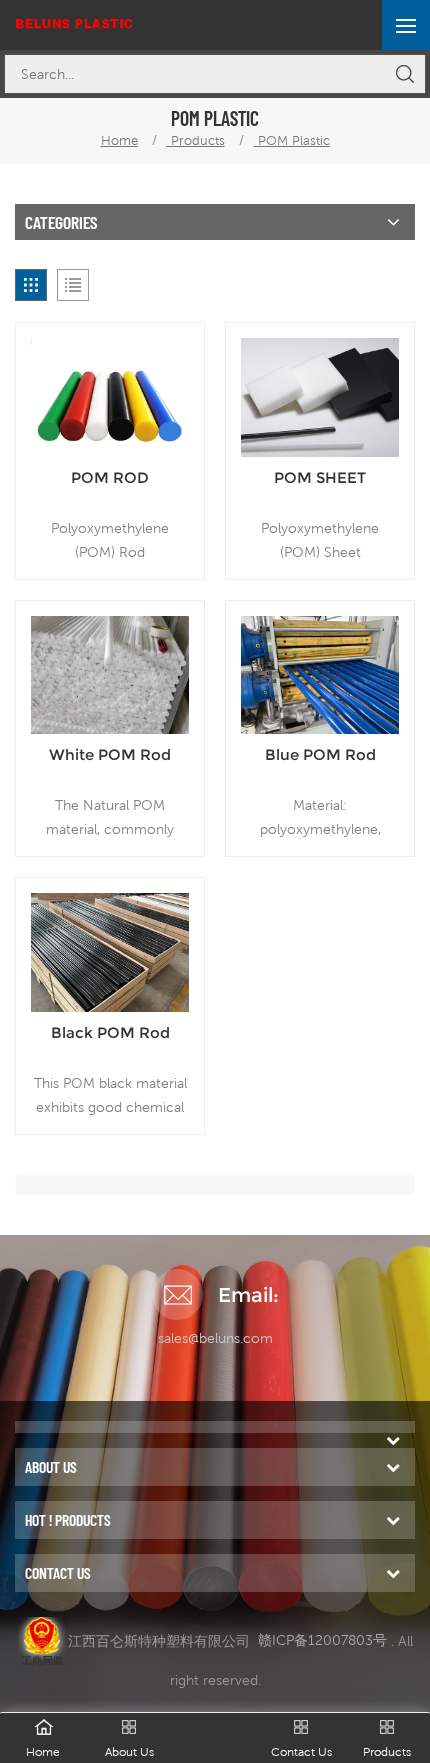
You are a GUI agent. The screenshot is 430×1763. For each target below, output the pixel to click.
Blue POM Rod (320, 754)
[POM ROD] (110, 397)
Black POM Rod (110, 1032)
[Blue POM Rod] (320, 675)
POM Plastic (292, 140)
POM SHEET (320, 477)
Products (196, 140)
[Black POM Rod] (110, 952)
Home (119, 140)
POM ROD (110, 477)
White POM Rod (110, 754)
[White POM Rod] (110, 675)
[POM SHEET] (320, 397)
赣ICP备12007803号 (322, 1640)
